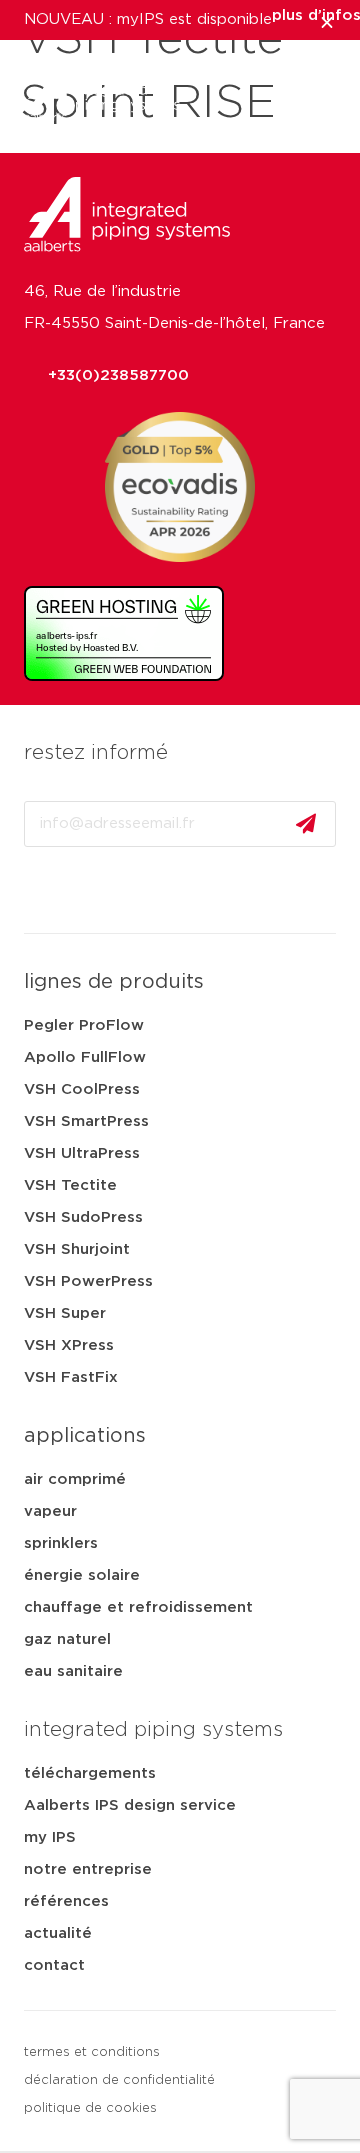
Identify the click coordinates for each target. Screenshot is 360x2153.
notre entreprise (88, 1869)
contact (54, 1965)
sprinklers (61, 1543)
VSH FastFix (71, 1377)
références (66, 1901)
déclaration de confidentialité (119, 2080)
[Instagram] (143, 890)
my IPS (50, 1837)
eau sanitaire (73, 1671)
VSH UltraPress (82, 1153)
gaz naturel (67, 1639)
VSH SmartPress (86, 1121)
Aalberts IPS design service (130, 1805)
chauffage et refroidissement (138, 1607)
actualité (58, 1933)
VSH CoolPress (82, 1089)
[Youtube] (89, 890)
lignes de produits (114, 982)
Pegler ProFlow (84, 1025)
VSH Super (65, 1313)
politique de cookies (90, 2108)
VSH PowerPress (88, 1281)
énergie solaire (82, 1575)
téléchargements (90, 1773)
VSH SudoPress (83, 1217)
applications (85, 1436)
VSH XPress (69, 1345)
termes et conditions (92, 2052)
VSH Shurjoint (77, 1249)
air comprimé (75, 1479)
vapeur (50, 1511)
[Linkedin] (35, 890)
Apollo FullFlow (85, 1057)
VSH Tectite (70, 1185)
